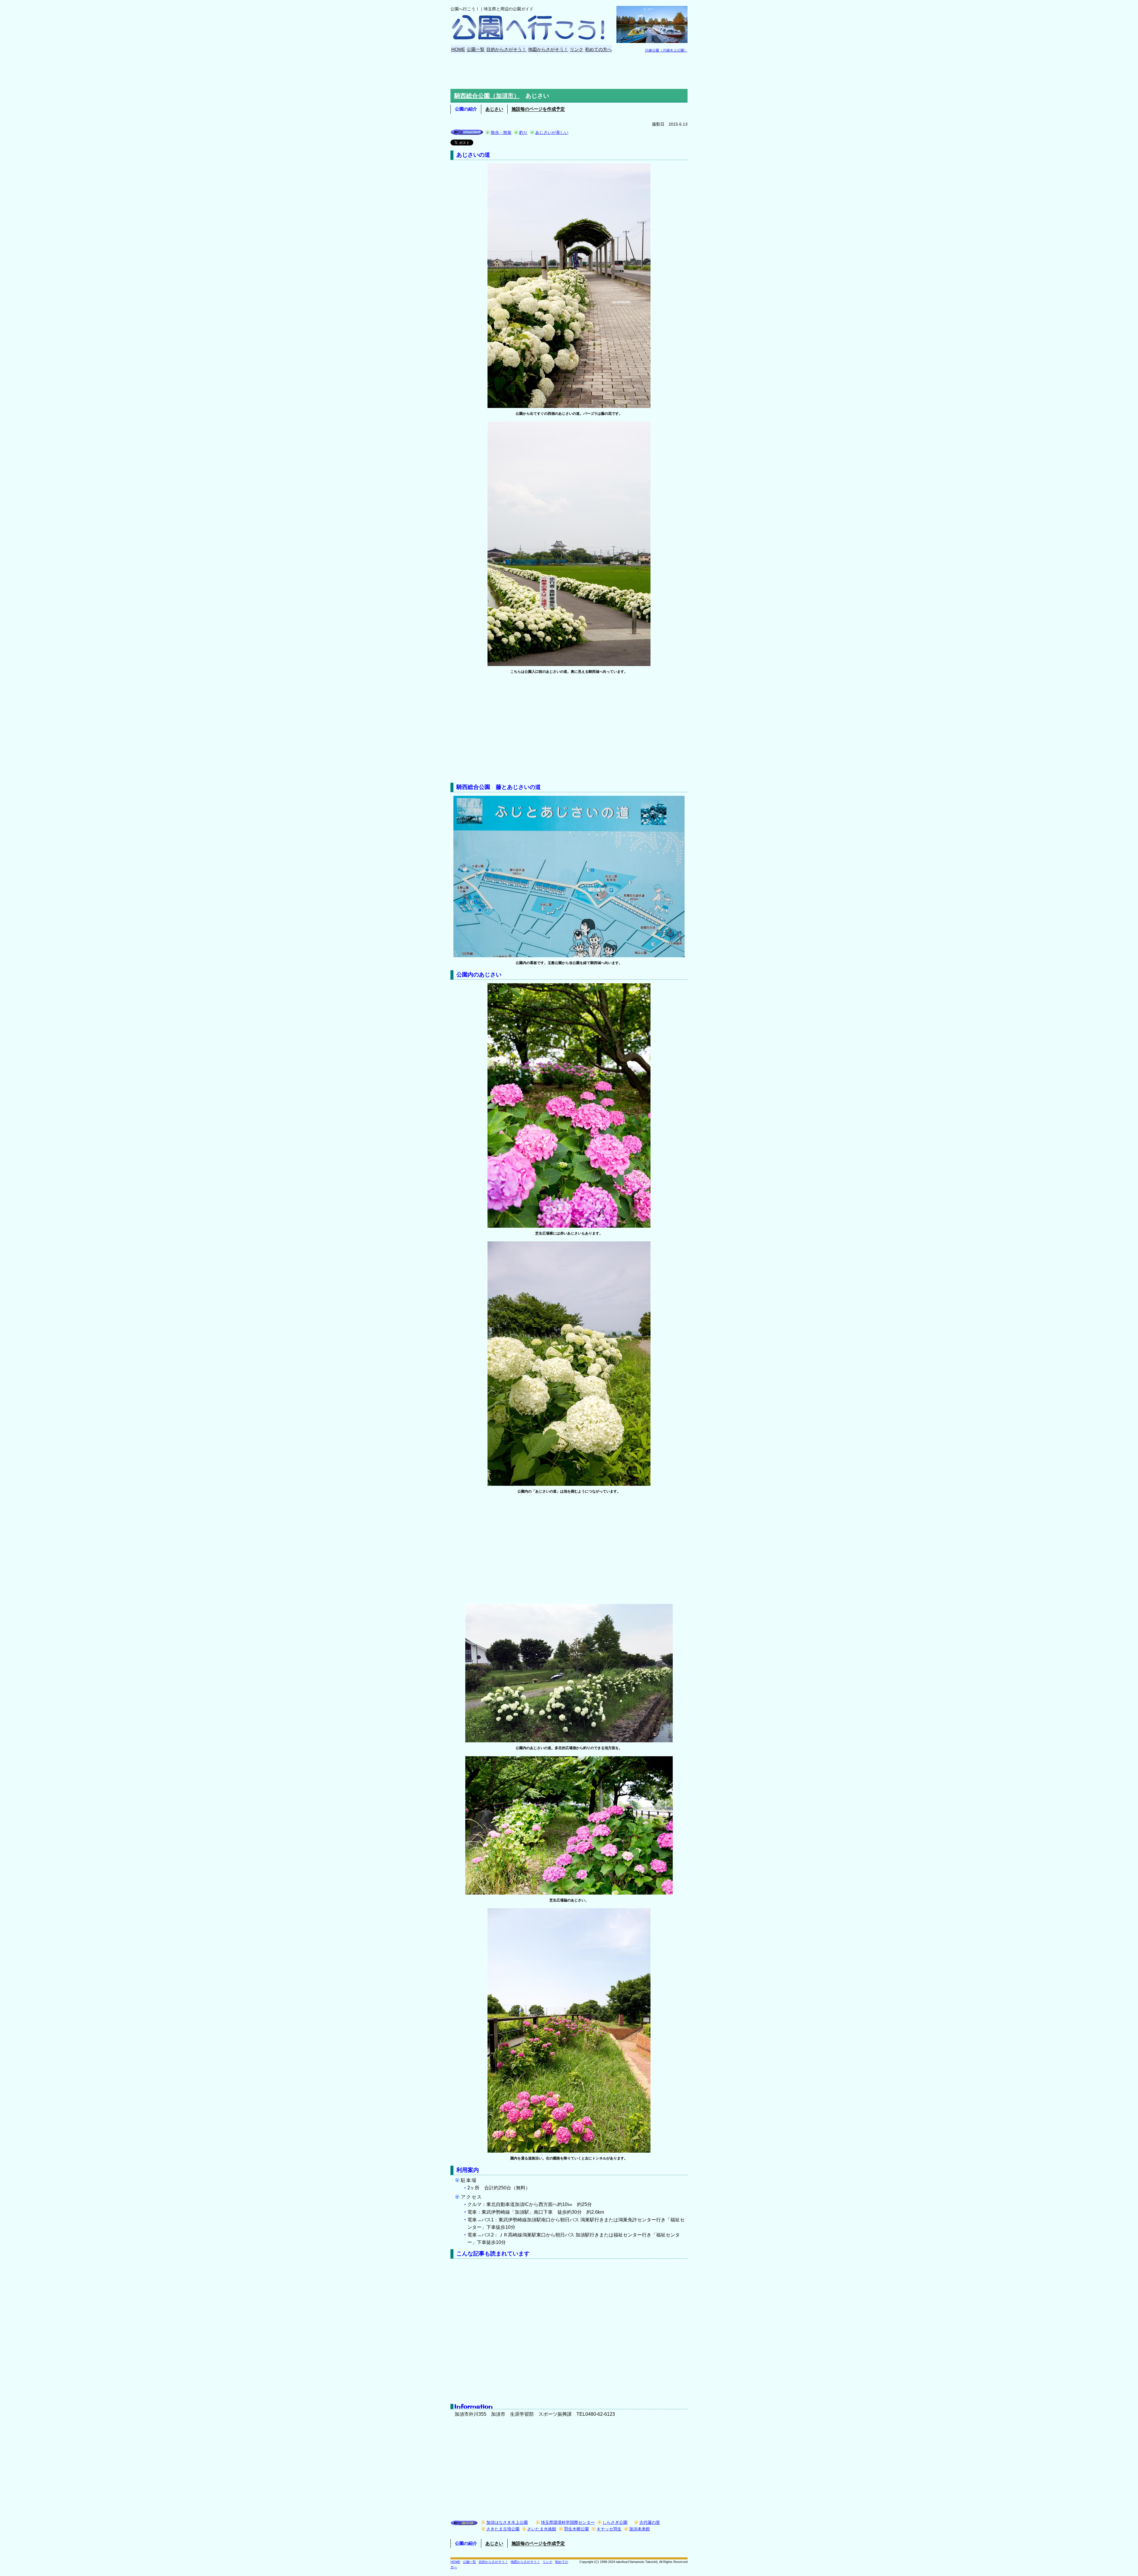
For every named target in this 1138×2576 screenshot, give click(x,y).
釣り (523, 132)
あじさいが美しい (552, 132)
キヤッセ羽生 (609, 2529)
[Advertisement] (569, 71)
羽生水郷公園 (576, 2529)
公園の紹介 (466, 109)
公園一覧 (476, 49)
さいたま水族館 (542, 2529)
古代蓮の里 (650, 2523)
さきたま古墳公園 (503, 2529)
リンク (577, 49)
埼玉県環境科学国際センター (568, 2523)
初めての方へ (598, 49)
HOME (458, 49)
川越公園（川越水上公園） (666, 50)
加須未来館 (640, 2529)
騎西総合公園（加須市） (487, 96)
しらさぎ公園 (615, 2523)
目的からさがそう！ (506, 49)
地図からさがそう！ (548, 49)
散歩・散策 (501, 132)
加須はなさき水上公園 (507, 2523)
